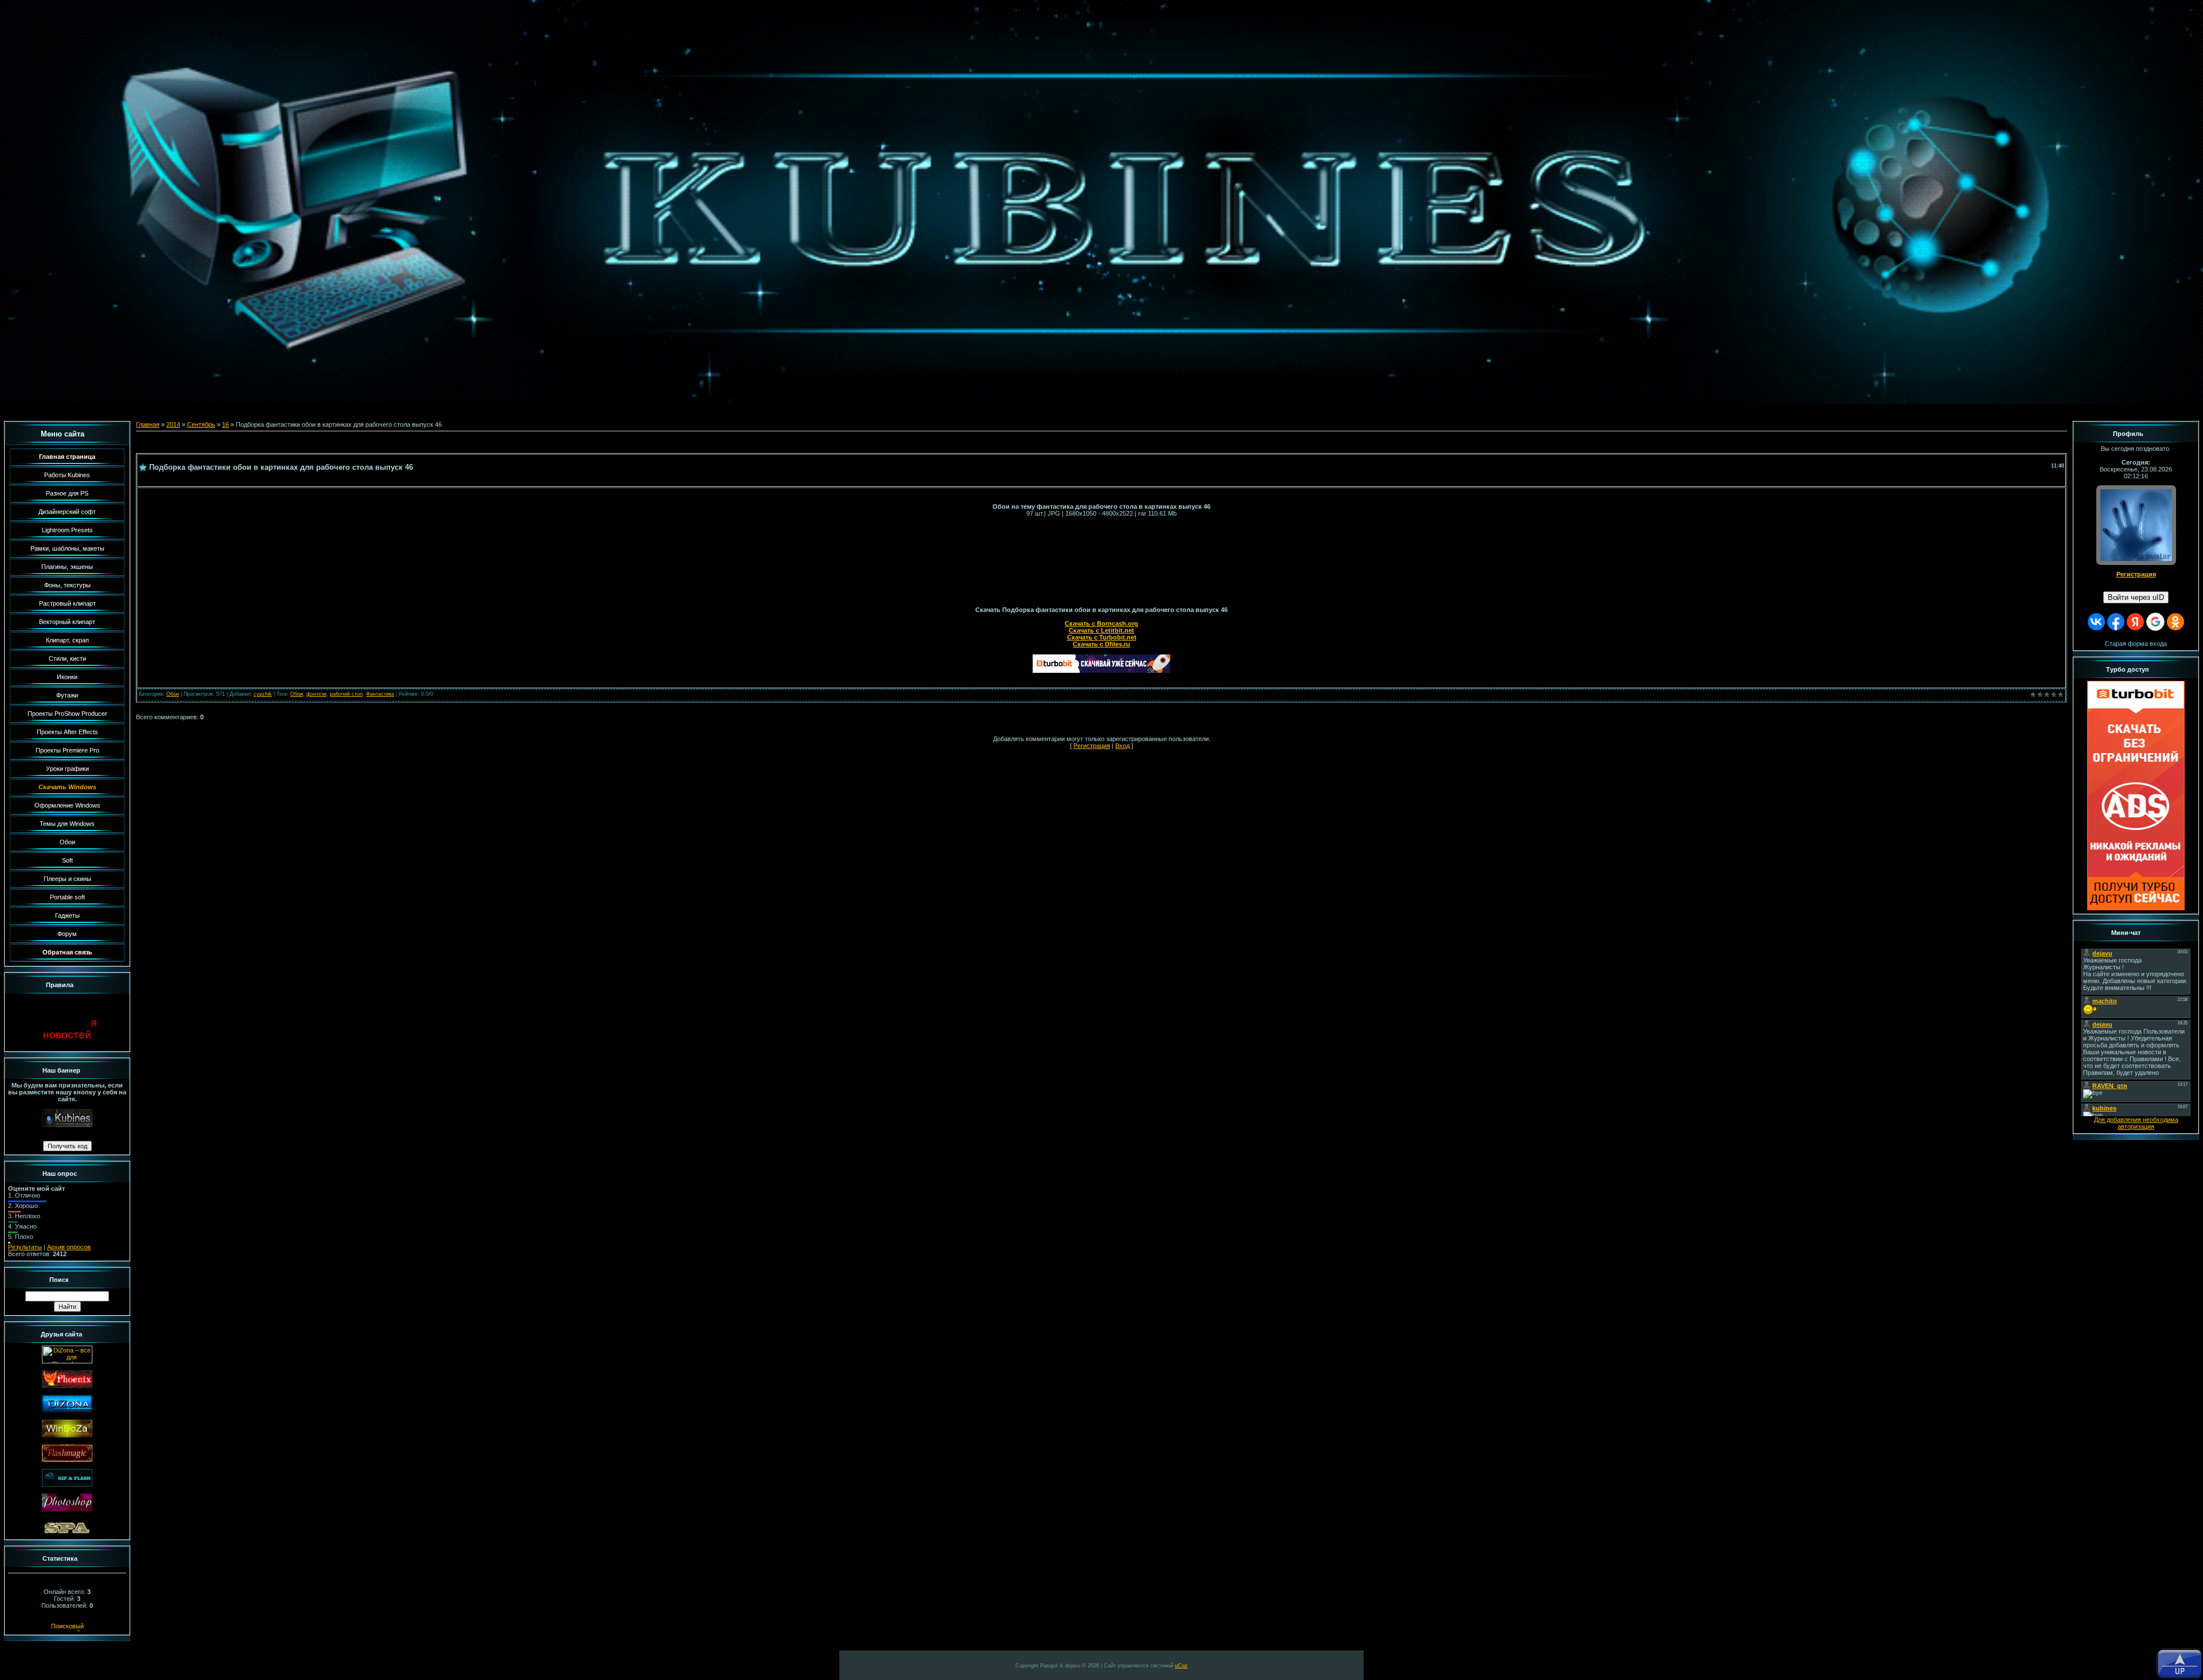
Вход (1122, 746)
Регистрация (1092, 746)
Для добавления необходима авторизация (2136, 1123)
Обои (173, 694)
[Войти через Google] (2155, 622)
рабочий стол (346, 694)
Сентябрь (201, 424)
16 (225, 424)
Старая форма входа (2136, 644)
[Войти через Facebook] (2116, 622)
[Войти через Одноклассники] (2175, 622)
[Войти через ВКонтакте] (2096, 622)
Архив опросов (69, 1247)
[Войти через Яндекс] (2135, 622)
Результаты (25, 1247)
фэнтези (316, 694)
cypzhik (263, 694)
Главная (148, 424)
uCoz (1181, 1666)
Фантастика (380, 694)
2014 (173, 424)
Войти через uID (2136, 597)
